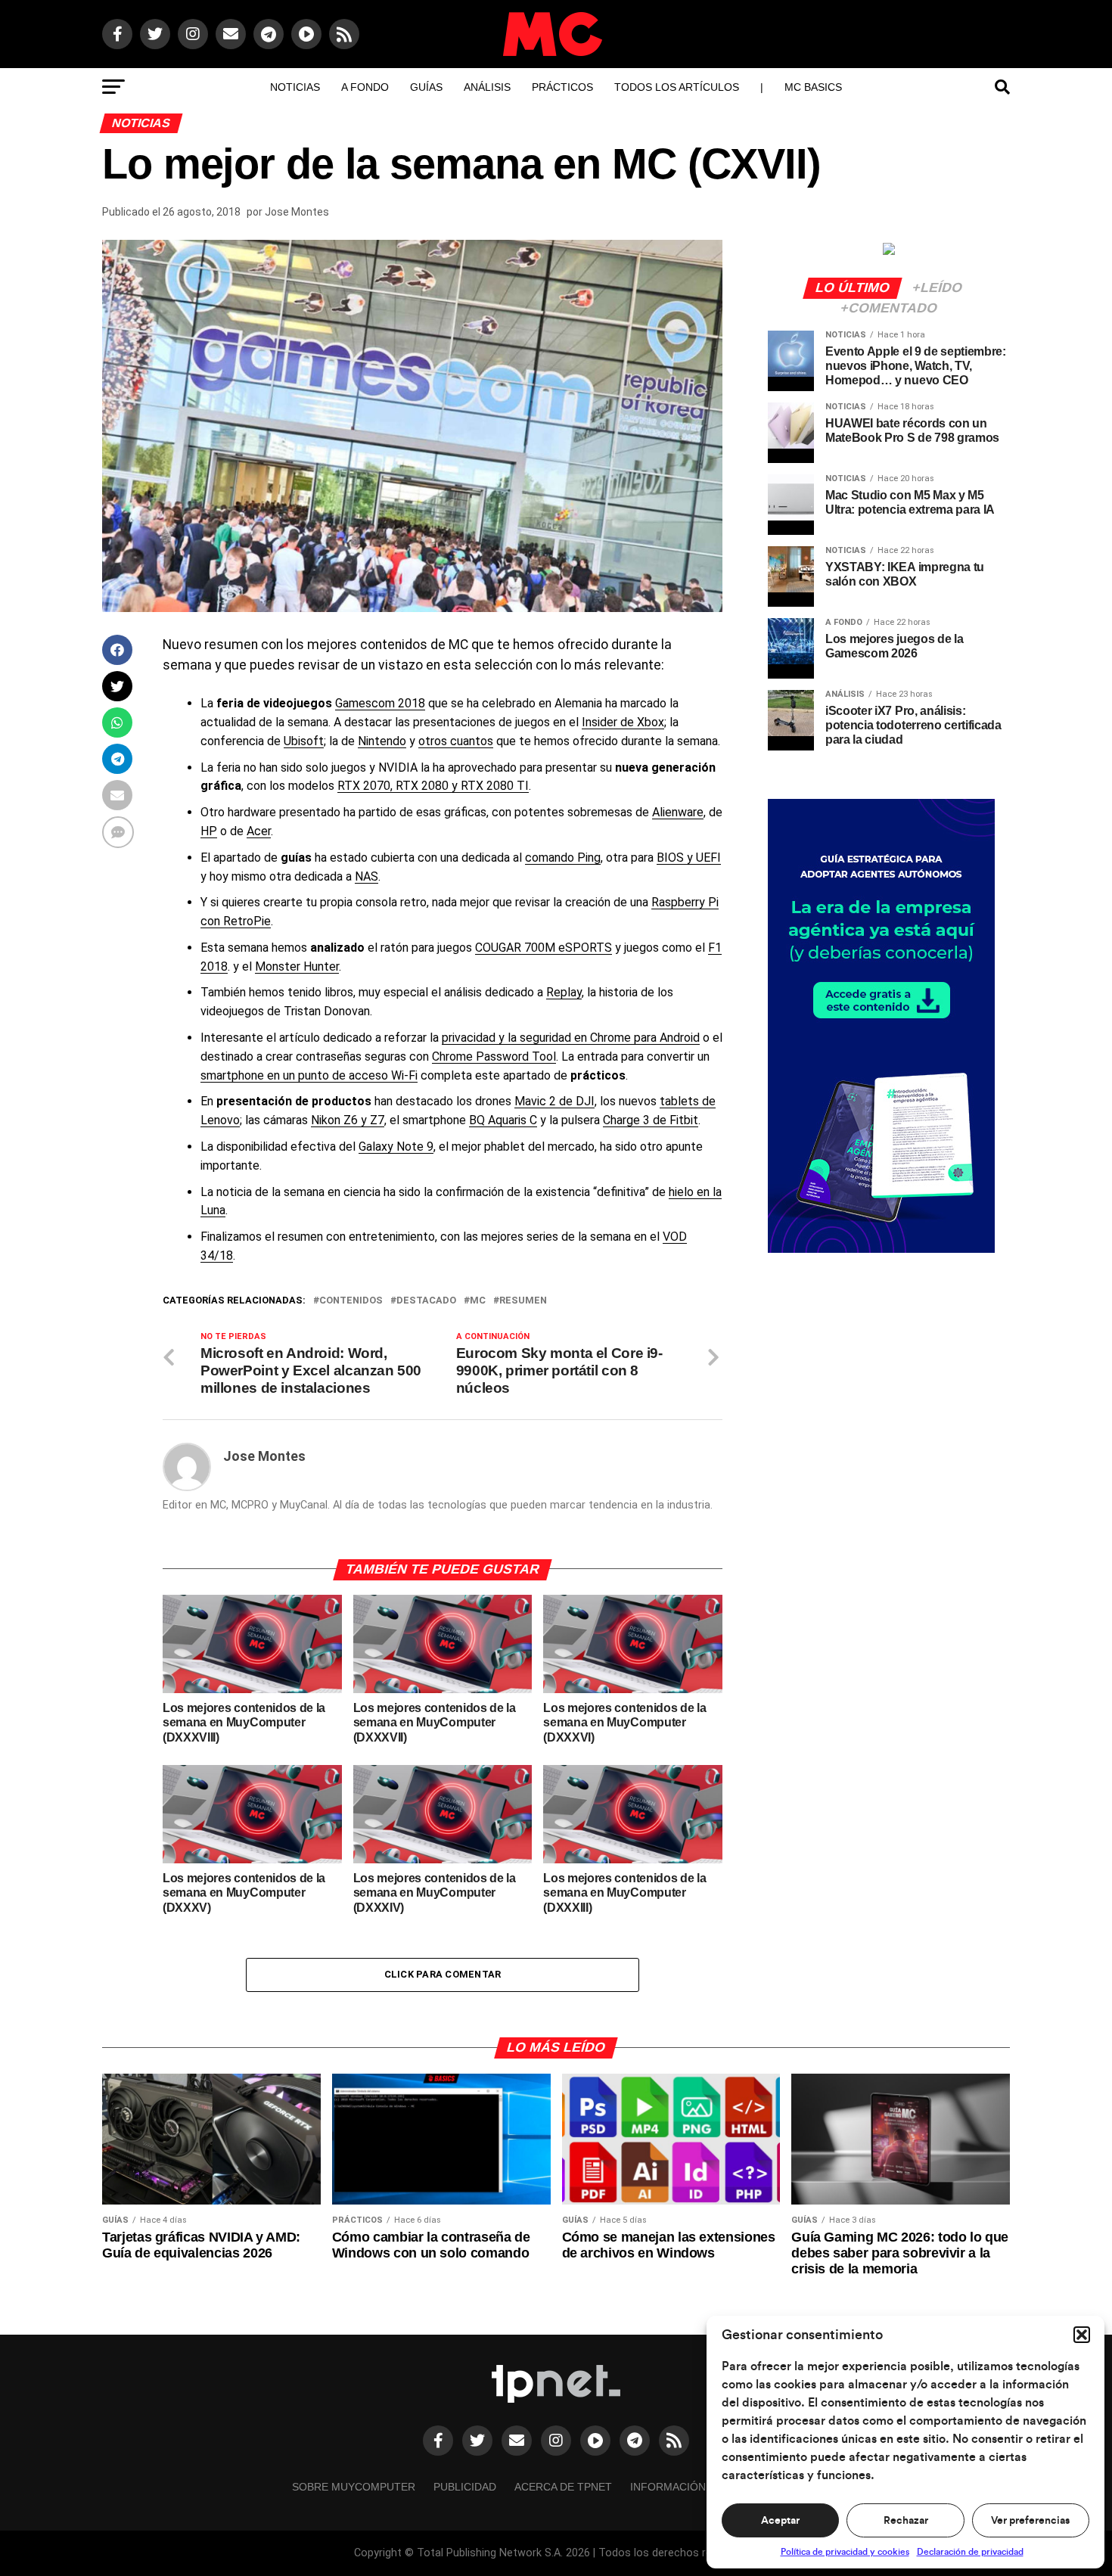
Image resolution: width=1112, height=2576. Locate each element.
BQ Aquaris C (503, 1120)
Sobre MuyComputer (354, 2487)
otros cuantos (456, 741)
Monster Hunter (297, 966)
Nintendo (382, 741)
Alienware (678, 812)
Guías (426, 87)
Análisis (487, 87)
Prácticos (562, 87)
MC (478, 1301)
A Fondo (365, 87)
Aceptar (780, 2521)
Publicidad (465, 2487)
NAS (367, 876)
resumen (523, 1301)
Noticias (295, 87)
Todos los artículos (677, 87)
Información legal (686, 2487)
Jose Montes (297, 212)
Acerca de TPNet (563, 2487)
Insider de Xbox (623, 722)
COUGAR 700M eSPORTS (544, 948)
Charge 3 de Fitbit (651, 1120)
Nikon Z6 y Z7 (348, 1120)
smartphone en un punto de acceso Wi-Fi (309, 1075)
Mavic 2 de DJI (554, 1101)
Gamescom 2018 (380, 703)
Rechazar (906, 2521)
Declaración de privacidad (970, 2552)
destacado (426, 1301)
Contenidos (351, 1301)
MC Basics (813, 87)
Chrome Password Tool (494, 1057)
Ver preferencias (1030, 2521)
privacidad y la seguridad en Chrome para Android (571, 1038)
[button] (1082, 2335)
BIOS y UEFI (689, 858)
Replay (564, 992)
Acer (259, 831)
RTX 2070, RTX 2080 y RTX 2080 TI (433, 786)
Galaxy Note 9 (396, 1147)
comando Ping (563, 858)
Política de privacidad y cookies (845, 2552)
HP (209, 831)
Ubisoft (304, 741)
